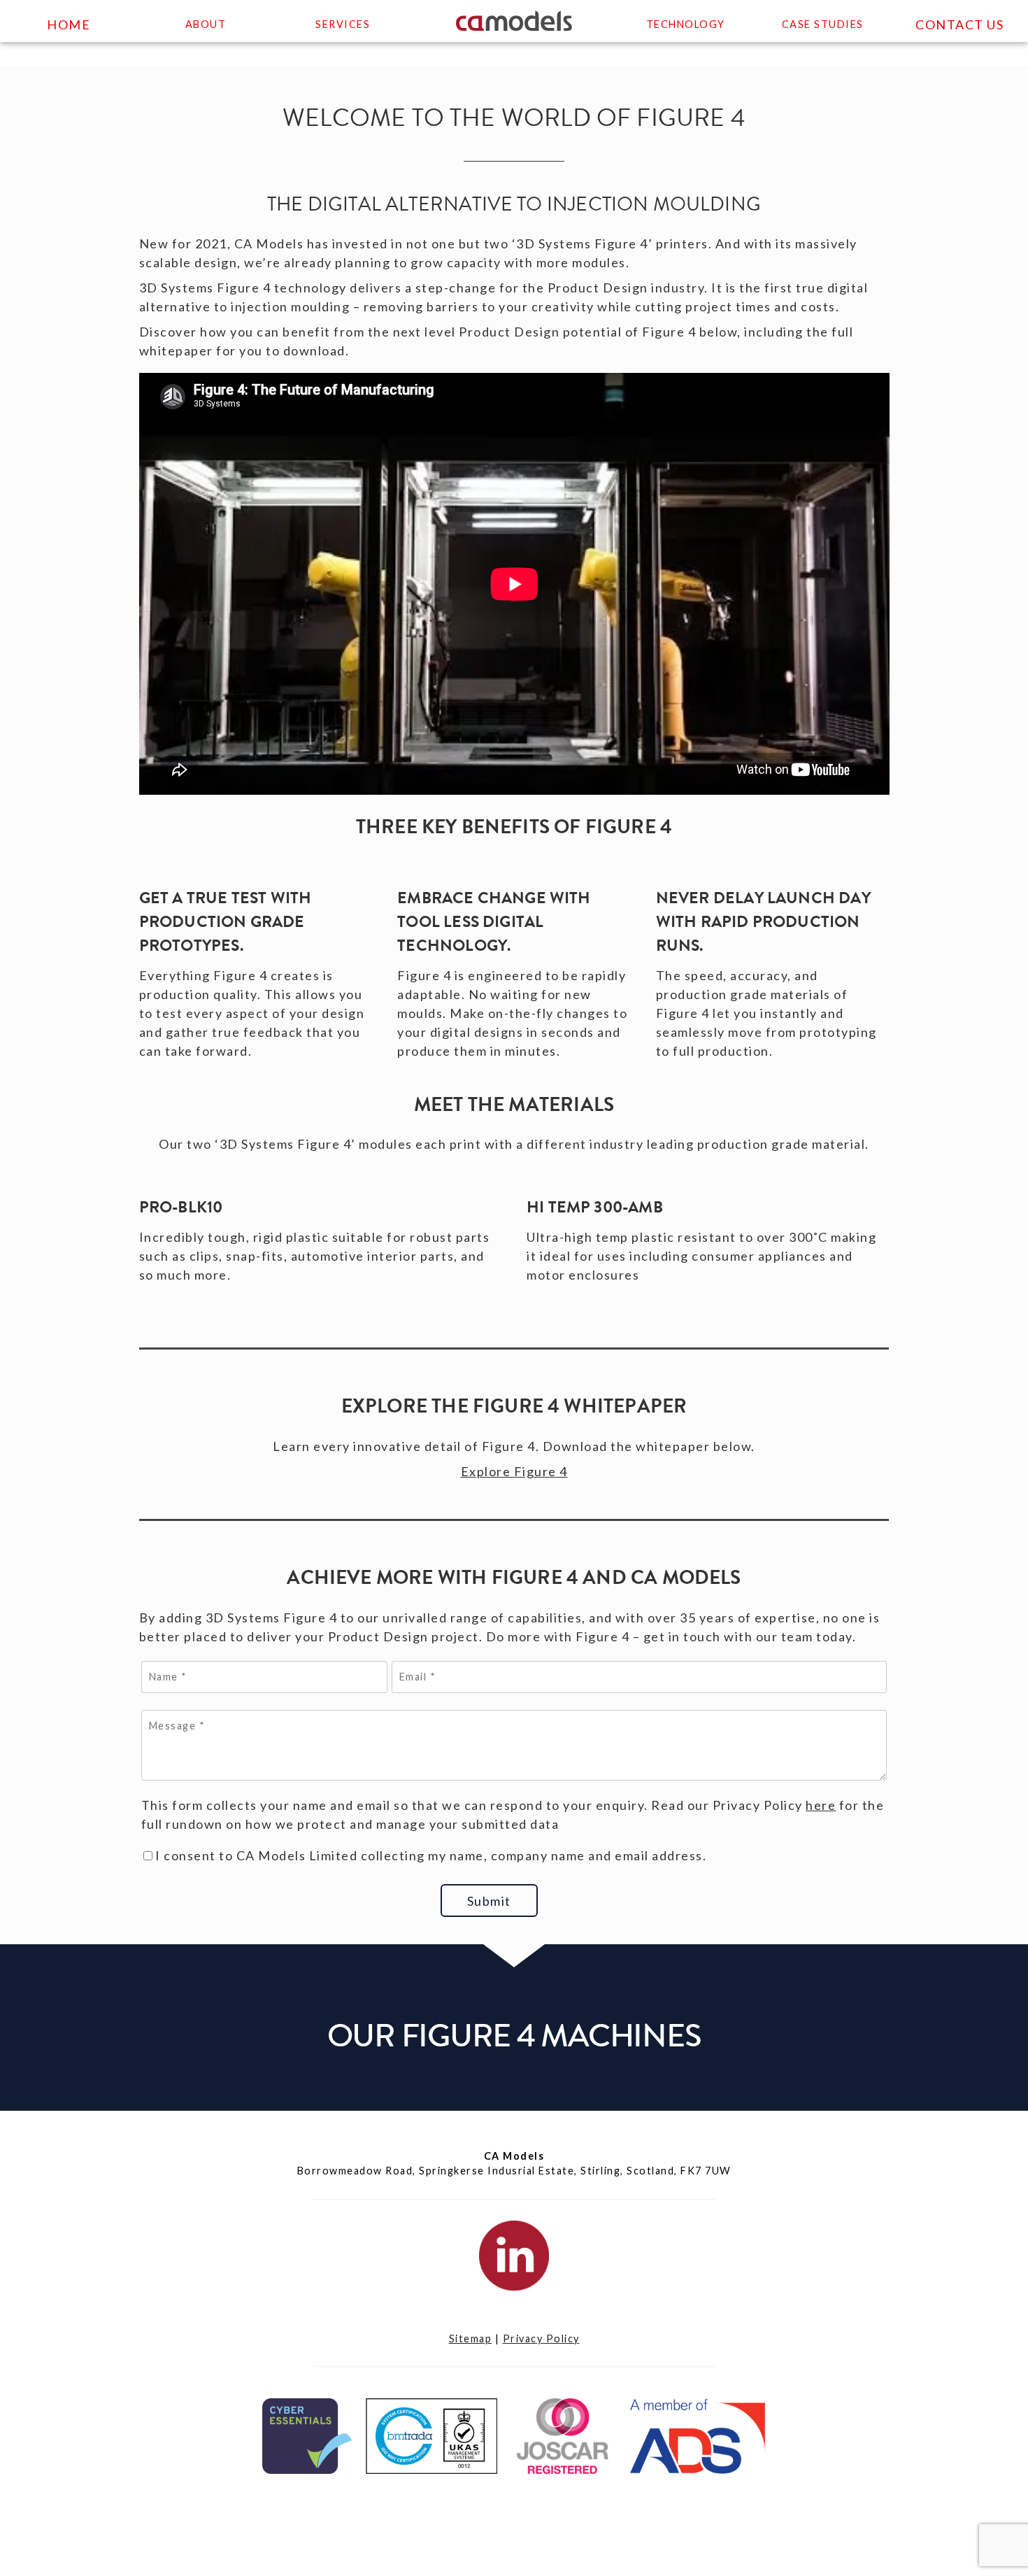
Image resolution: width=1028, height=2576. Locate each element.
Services (343, 24)
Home (69, 24)
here (821, 1805)
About (206, 24)
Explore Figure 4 (514, 1471)
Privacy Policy (541, 2338)
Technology (686, 24)
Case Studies (823, 24)
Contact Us (959, 24)
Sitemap (471, 2338)
